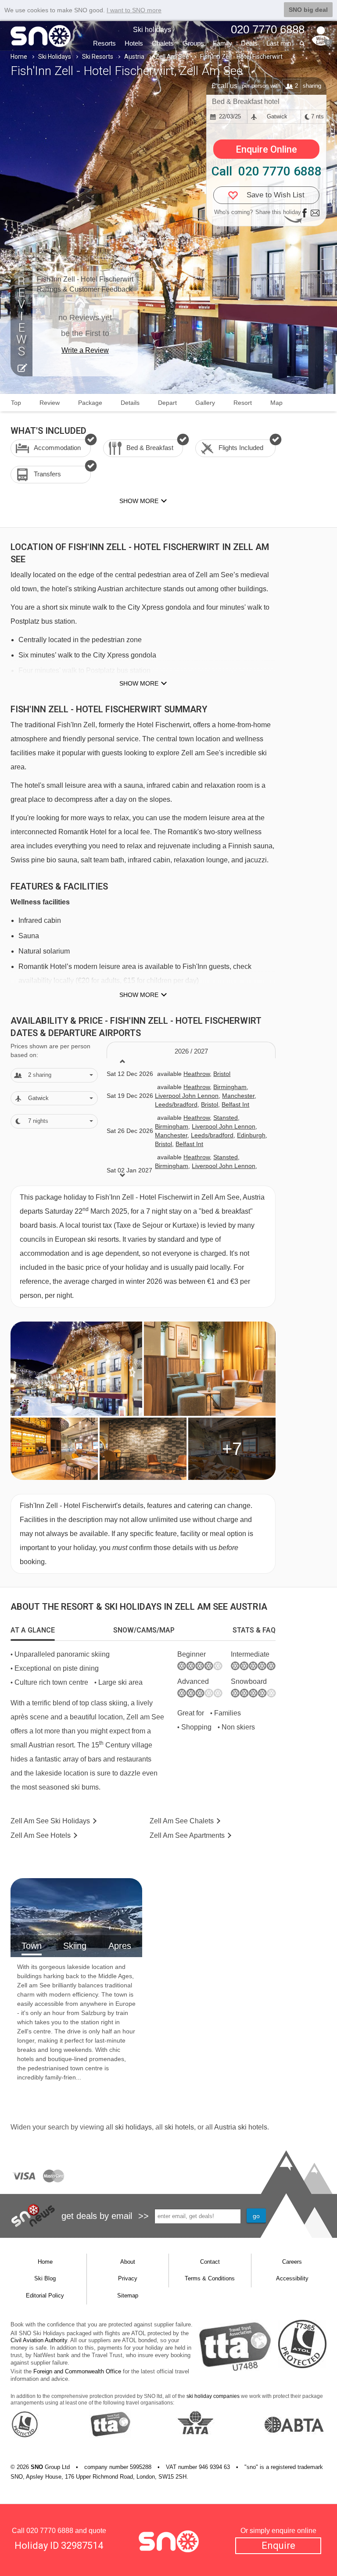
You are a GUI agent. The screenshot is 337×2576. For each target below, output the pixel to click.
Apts (187, 1835)
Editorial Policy (45, 2296)
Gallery (205, 403)
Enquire (278, 2546)
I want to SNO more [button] (134, 10)
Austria (134, 57)
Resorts (104, 43)
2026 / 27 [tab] (191, 1051)
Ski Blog (45, 2278)
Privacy (128, 2278)
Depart (167, 403)
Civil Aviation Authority (39, 2340)
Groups (193, 43)
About (128, 2262)
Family (222, 43)
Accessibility (292, 2278)
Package (90, 403)
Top (16, 403)
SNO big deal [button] (308, 10)
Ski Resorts (98, 57)
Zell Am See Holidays (50, 1821)
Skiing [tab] (75, 1946)
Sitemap (128, 2296)
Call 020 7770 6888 (267, 171)
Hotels (134, 43)
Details (130, 403)
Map (276, 403)
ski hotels (179, 2127)
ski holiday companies (213, 2396)
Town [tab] (32, 1946)
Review (50, 403)
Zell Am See (172, 57)
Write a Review (85, 350)
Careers (292, 2262)
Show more (139, 683)
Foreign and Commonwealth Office (77, 2371)
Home (19, 57)
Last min (279, 43)
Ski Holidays (55, 57)
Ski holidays (152, 30)
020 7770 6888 (50, 2531)
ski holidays (133, 2127)
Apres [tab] (120, 1946)
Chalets (163, 43)
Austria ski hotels (241, 2127)
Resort (243, 403)
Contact (210, 2262)
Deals (249, 43)
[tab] (33, 1630)
